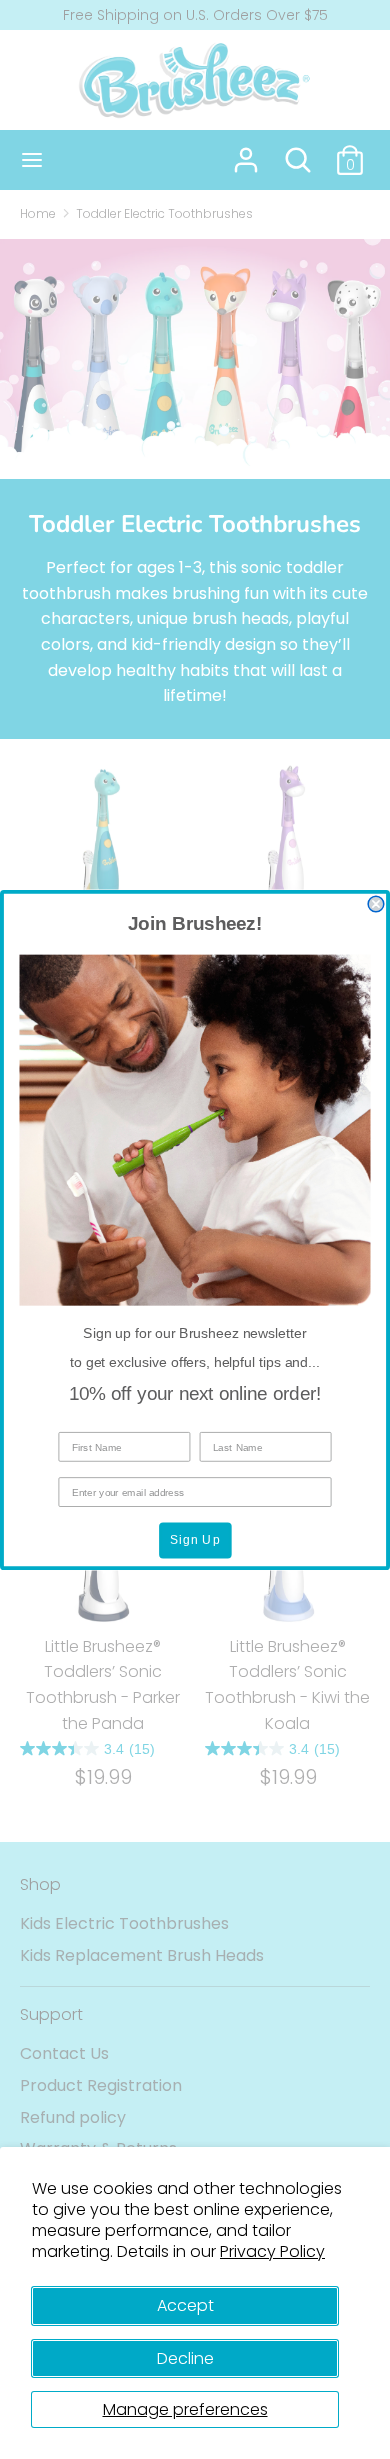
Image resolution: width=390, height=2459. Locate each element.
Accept (185, 2305)
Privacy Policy (272, 2251)
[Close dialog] (376, 904)
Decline (185, 2358)
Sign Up (195, 1539)
